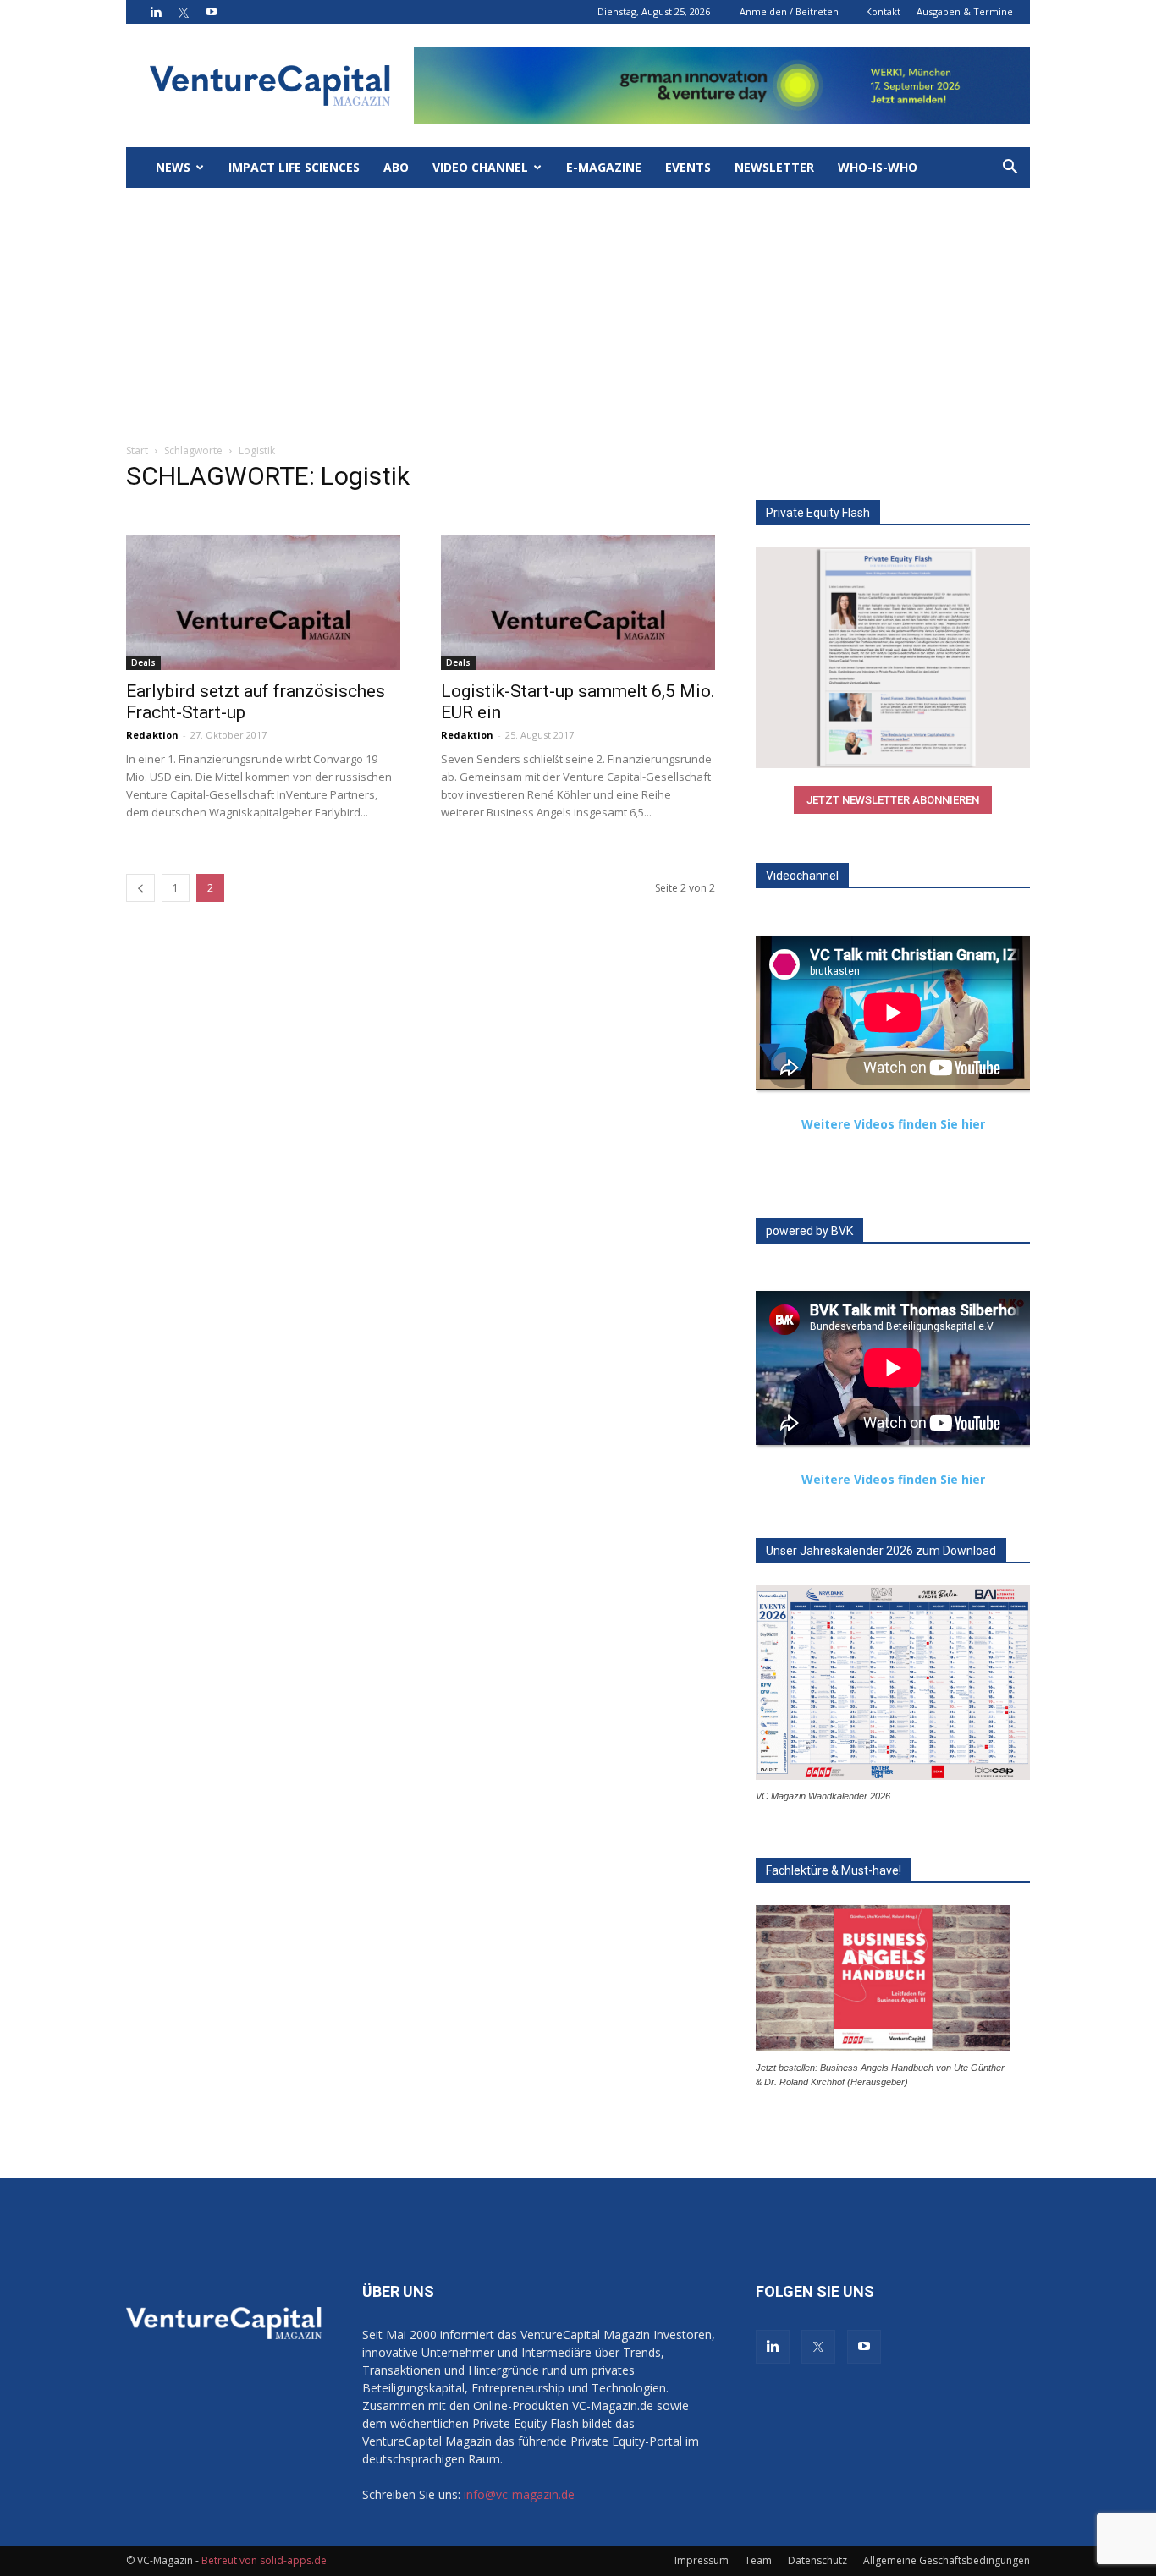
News (173, 167)
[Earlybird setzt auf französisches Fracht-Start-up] (263, 602)
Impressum (702, 2560)
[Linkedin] (156, 12)
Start (137, 450)
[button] (1010, 169)
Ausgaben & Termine (965, 11)
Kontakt (883, 11)
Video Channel (480, 167)
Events (688, 167)
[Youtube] (212, 12)
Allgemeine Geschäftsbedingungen (947, 2560)
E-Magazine (604, 167)
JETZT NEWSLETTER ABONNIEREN (893, 800)
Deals (143, 662)
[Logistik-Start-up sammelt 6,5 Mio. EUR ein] (578, 602)
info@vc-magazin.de (519, 2494)
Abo (396, 167)
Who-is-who (878, 167)
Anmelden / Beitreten (789, 11)
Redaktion (152, 735)
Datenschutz (817, 2560)
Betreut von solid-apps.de (264, 2560)
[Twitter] (184, 12)
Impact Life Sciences (294, 167)
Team (758, 2560)
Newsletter (774, 167)
